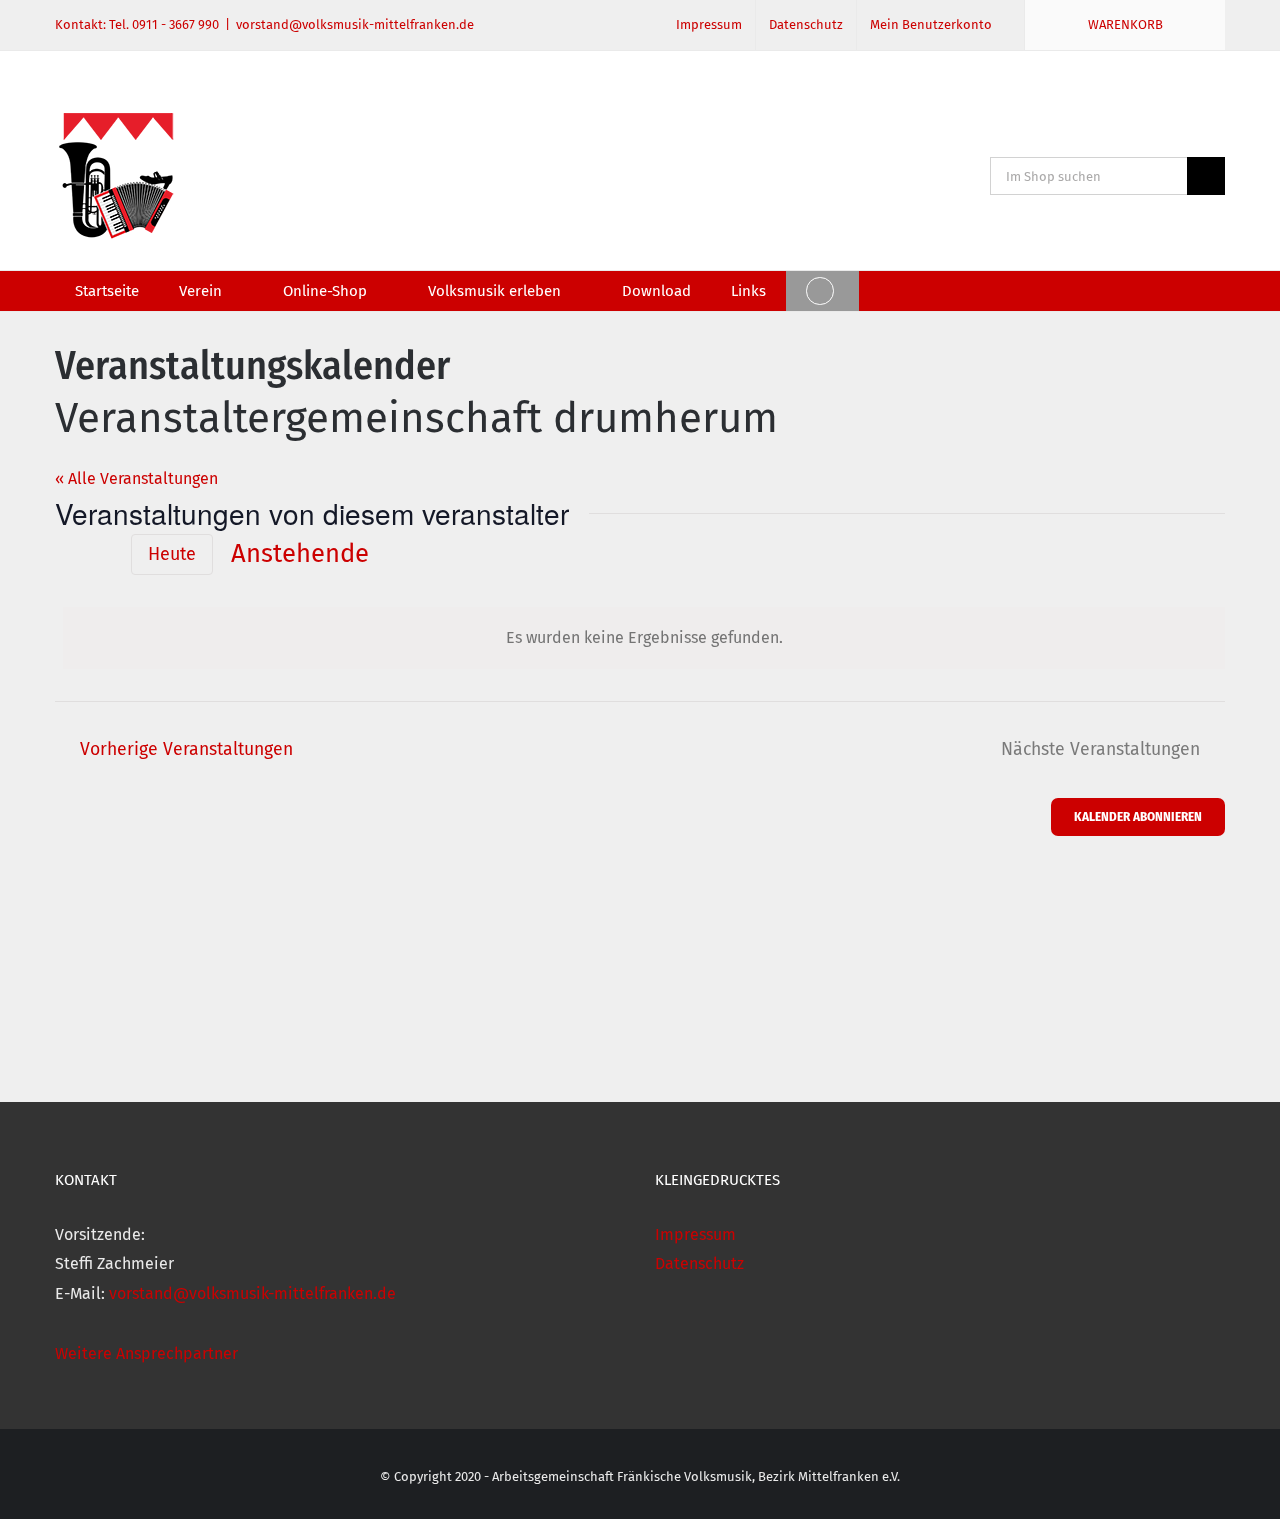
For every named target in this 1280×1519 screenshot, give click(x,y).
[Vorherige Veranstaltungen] (67, 553)
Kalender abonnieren (1138, 816)
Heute (172, 554)
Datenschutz (699, 1263)
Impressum (695, 1234)
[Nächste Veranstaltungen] (101, 554)
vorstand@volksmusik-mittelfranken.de (355, 24)
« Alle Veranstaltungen (136, 478)
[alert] (644, 638)
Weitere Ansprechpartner (146, 1353)
